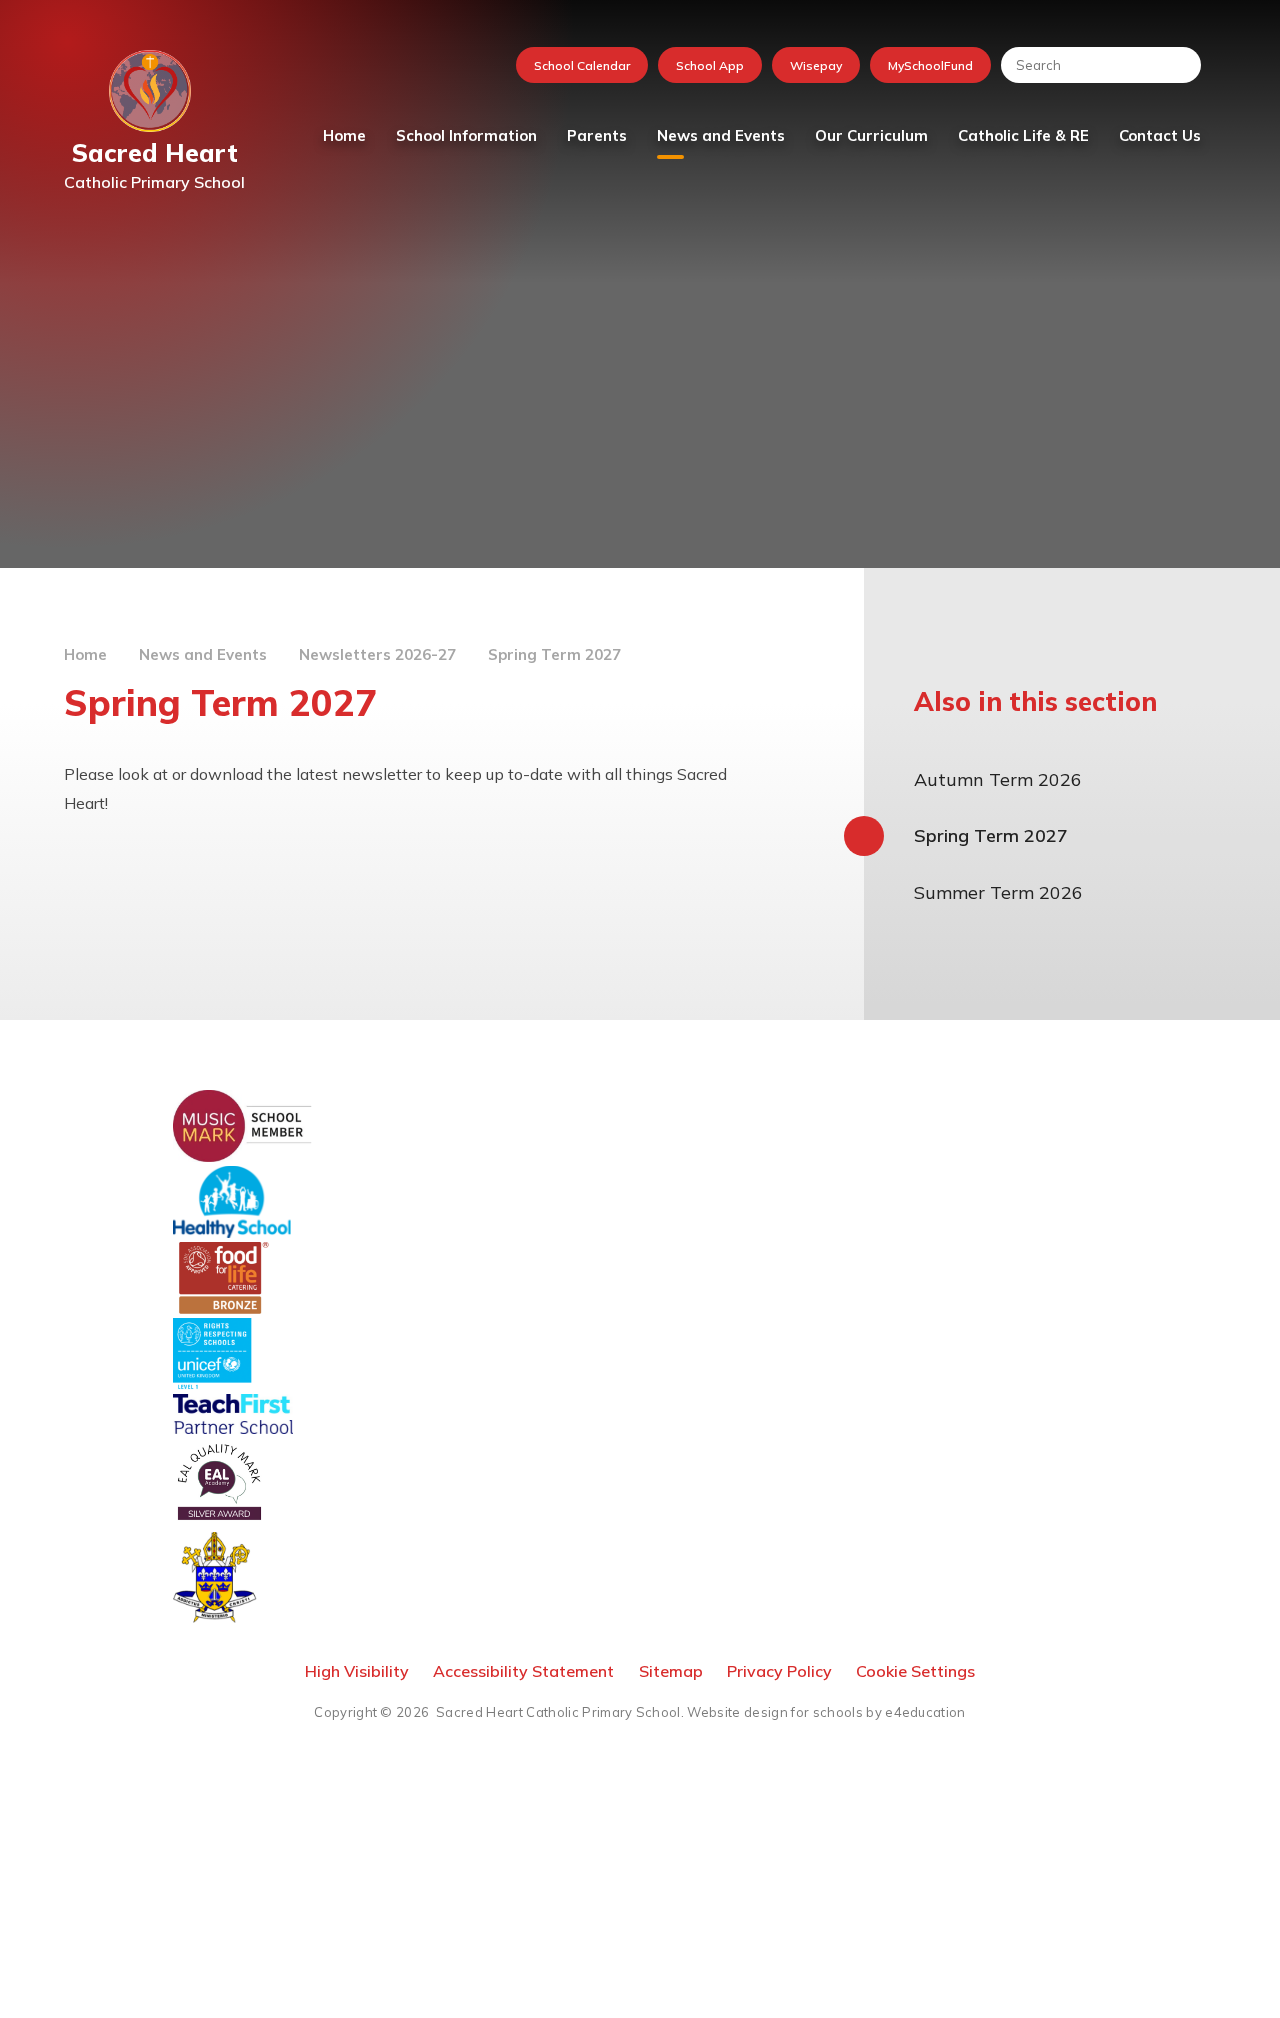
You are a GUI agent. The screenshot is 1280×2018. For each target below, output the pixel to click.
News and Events (203, 654)
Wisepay (816, 65)
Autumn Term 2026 (998, 779)
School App (710, 65)
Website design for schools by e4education (826, 1712)
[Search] (1176, 65)
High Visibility (357, 1671)
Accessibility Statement (523, 1671)
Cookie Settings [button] (915, 1671)
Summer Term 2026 (998, 892)
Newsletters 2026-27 (377, 654)
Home (85, 654)
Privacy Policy (779, 1671)
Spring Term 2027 (554, 654)
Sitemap (671, 1671)
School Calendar (582, 65)
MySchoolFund (930, 65)
